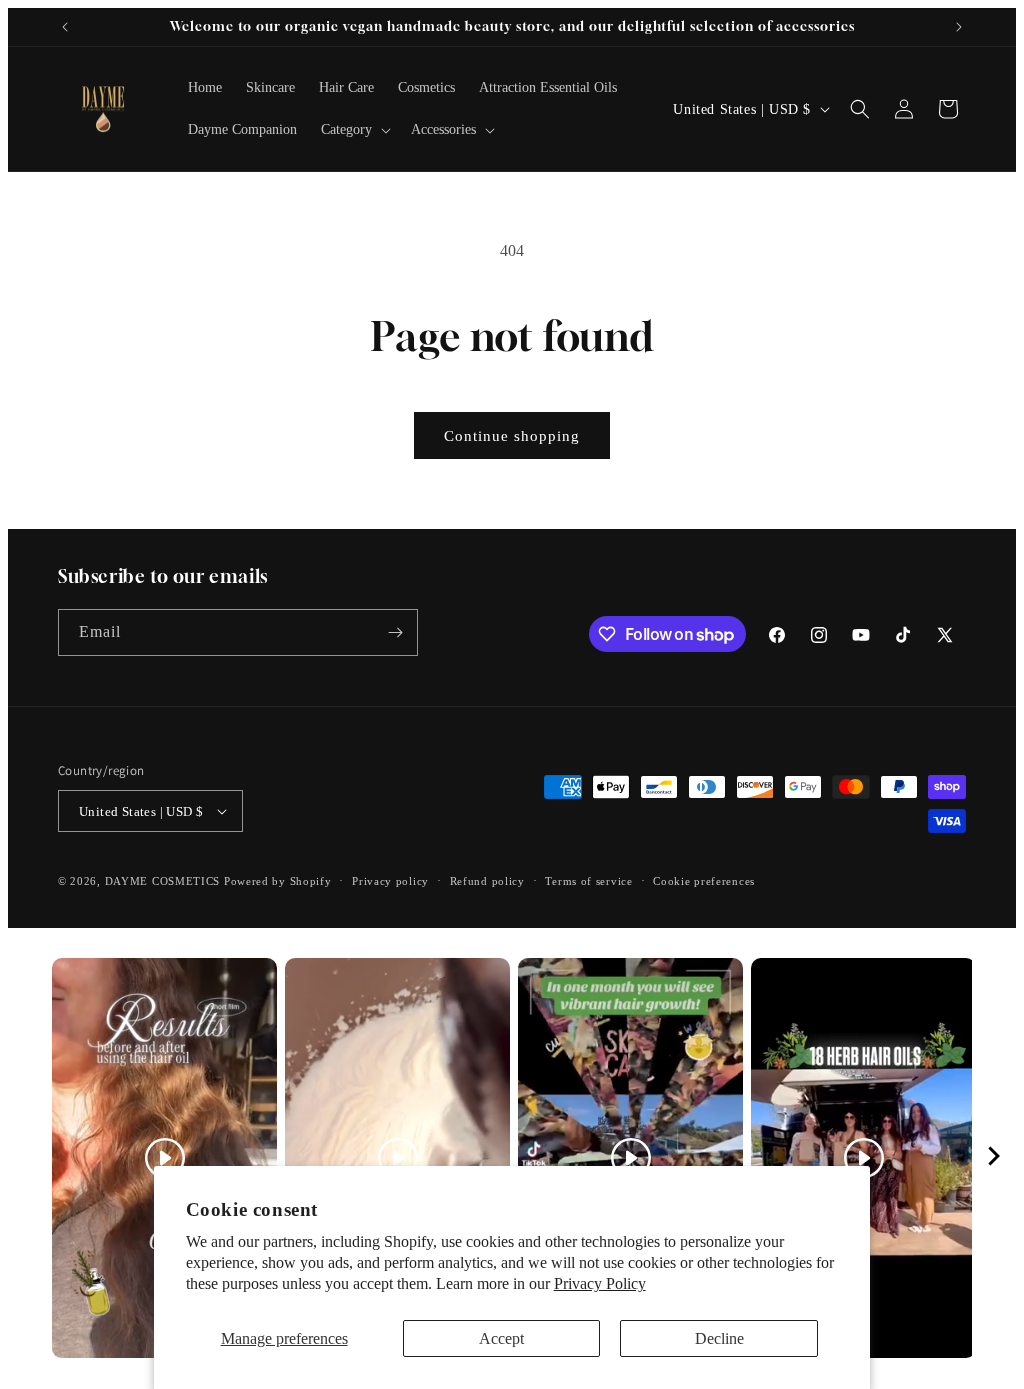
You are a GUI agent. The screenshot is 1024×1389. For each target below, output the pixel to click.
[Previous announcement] (65, 27)
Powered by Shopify (278, 881)
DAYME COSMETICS (164, 881)
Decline (719, 1338)
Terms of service (588, 881)
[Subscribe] (395, 632)
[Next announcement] (959, 27)
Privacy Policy (600, 1283)
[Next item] (994, 1158)
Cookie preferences (704, 881)
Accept (501, 1338)
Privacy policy (390, 881)
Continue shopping (512, 436)
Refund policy (487, 881)
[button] (354, 130)
